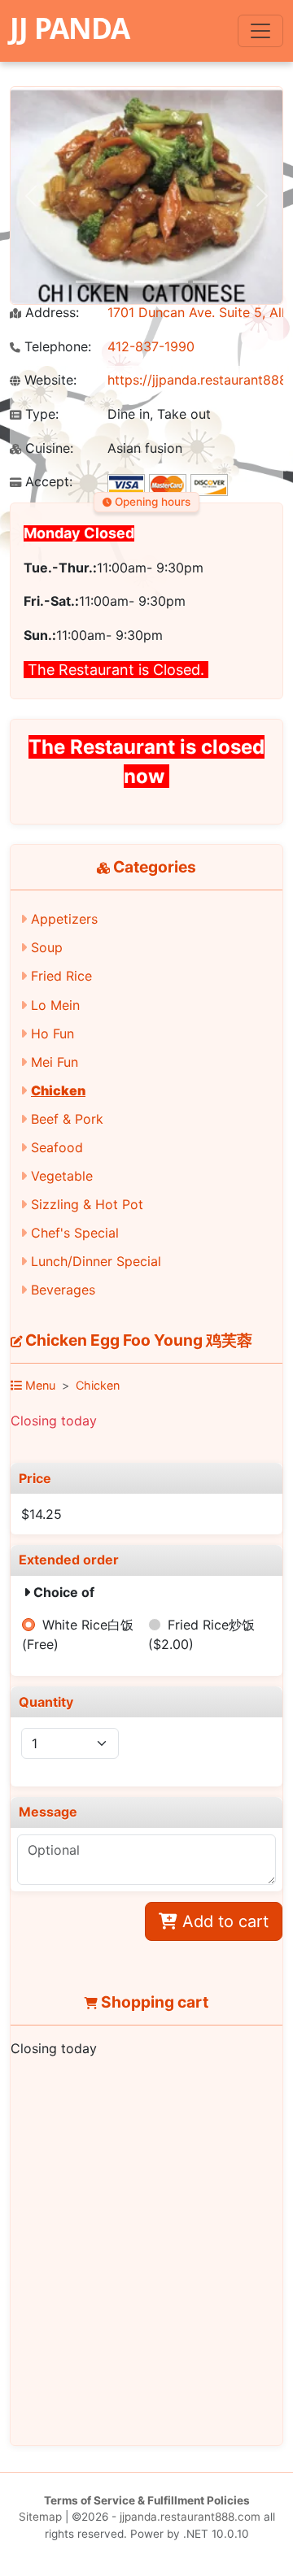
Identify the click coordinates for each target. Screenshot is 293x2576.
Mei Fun (55, 1062)
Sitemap (40, 2517)
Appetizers (64, 919)
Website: (48, 380)
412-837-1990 (151, 346)
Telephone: (56, 347)
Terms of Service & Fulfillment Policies (147, 2500)
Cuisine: (47, 448)
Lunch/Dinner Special (96, 1261)
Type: (40, 414)
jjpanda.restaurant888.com (190, 2517)
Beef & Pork (67, 1119)
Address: (50, 313)
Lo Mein (55, 1005)
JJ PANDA (70, 28)
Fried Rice (61, 976)
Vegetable (62, 1176)
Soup (47, 947)
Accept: (47, 482)
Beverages (63, 1290)
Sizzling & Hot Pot (87, 1204)
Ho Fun (52, 1033)
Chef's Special (75, 1233)
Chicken (58, 1090)
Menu (39, 1385)
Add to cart (223, 1921)
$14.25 (42, 1514)
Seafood (57, 1147)
